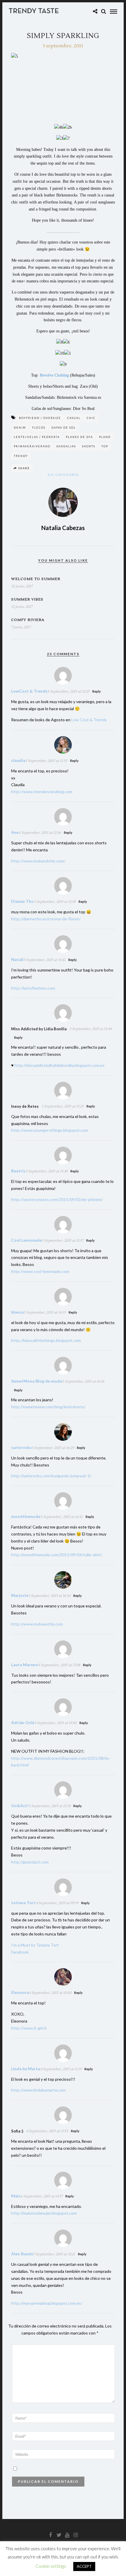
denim (20, 428)
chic (91, 418)
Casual (74, 418)
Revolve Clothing (54, 375)
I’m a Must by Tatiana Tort (35, 1945)
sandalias (66, 446)
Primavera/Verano (32, 446)
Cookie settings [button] (51, 2566)
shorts (89, 446)
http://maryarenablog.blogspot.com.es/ (47, 2303)
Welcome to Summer (36, 579)
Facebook (20, 1952)
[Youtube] (67, 2535)
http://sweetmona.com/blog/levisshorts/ (48, 1407)
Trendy (21, 456)
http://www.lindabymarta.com (38, 2090)
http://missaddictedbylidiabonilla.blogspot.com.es (59, 1065)
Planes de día (79, 437)
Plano (105, 437)
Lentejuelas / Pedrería (37, 437)
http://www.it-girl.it (29, 2028)
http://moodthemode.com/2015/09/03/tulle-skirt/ (57, 1555)
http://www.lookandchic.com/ (38, 861)
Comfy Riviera (28, 620)
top (105, 446)
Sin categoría (63, 475)
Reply (97, 691)
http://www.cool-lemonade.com (40, 1271)
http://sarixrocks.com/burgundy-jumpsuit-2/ (51, 1476)
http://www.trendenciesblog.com (42, 792)
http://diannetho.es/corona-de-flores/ (46, 919)
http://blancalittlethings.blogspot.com (46, 1340)
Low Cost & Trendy (89, 720)
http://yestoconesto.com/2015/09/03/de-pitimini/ (57, 1199)
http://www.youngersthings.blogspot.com (50, 1130)
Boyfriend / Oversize (40, 418)
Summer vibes (27, 599)
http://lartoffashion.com (33, 988)
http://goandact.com (30, 1862)
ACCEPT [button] (84, 2566)
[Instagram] (76, 2535)
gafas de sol (64, 428)
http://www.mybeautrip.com (37, 1624)
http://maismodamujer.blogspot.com (44, 2213)
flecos (39, 428)
